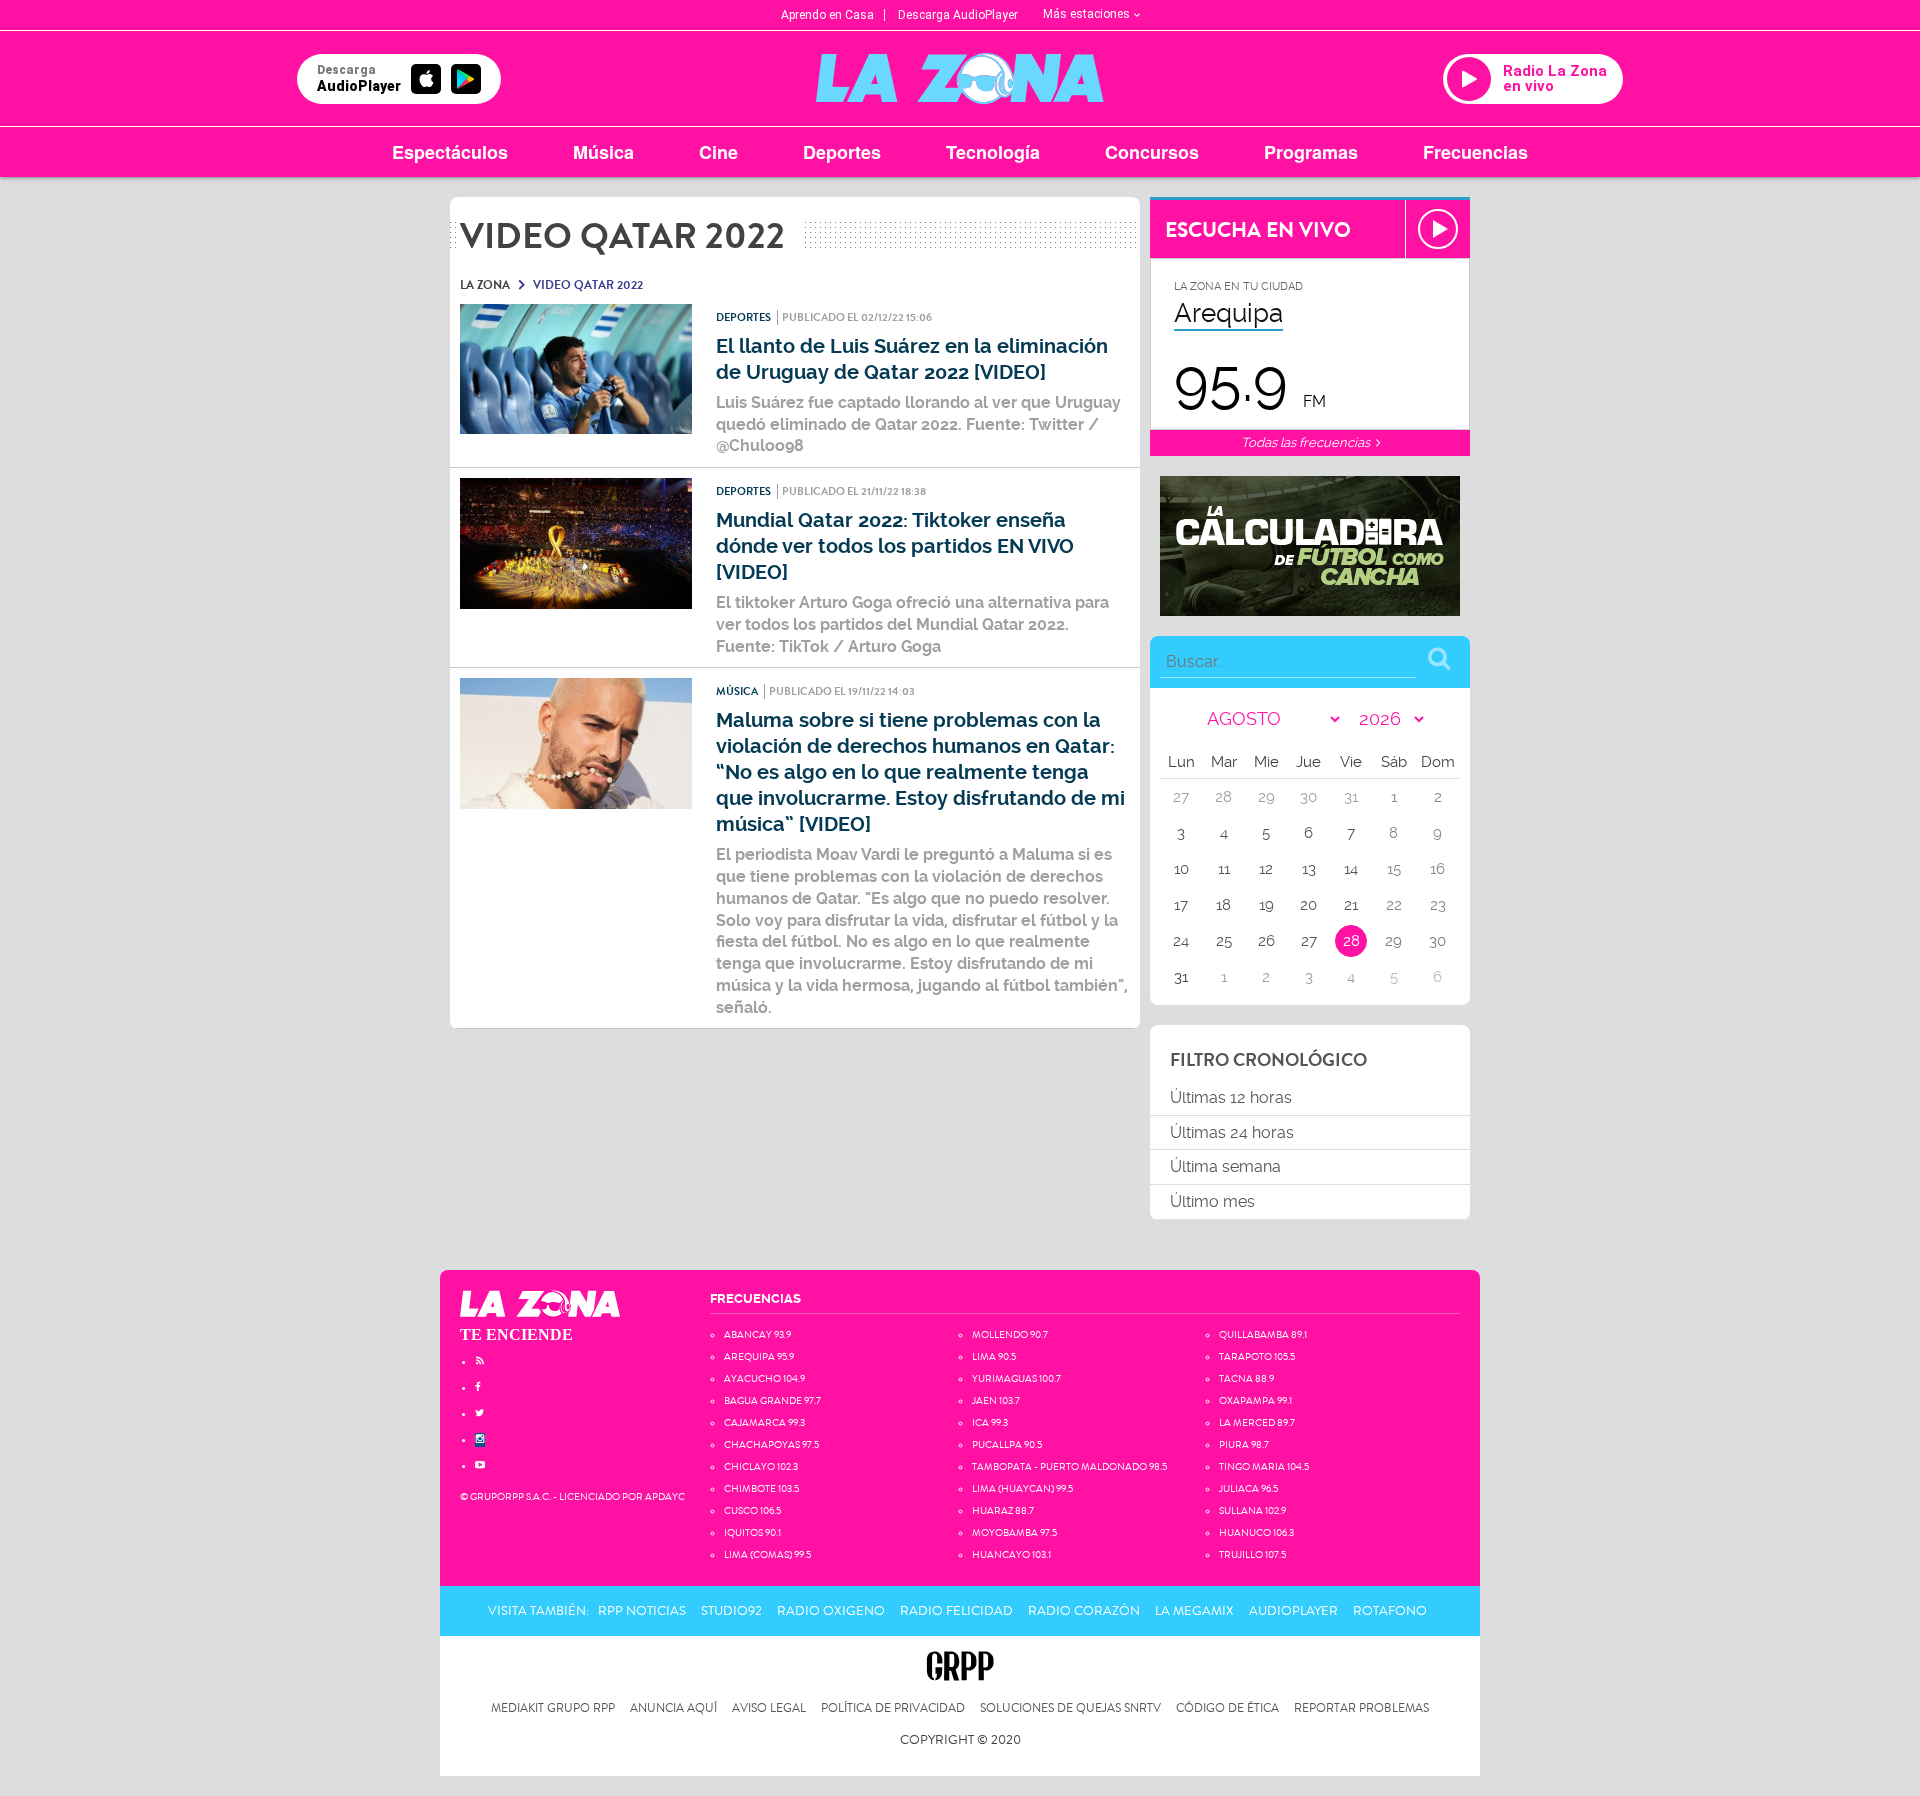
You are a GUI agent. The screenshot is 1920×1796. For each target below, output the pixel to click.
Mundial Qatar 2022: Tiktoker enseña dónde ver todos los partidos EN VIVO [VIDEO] (895, 546)
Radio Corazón (1084, 1611)
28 (1351, 941)
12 (1266, 869)
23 (1438, 905)
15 (1394, 869)
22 (1394, 905)
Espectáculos (450, 152)
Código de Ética (1227, 1708)
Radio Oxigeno (831, 1611)
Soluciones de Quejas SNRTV (1070, 1708)
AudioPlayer (1293, 1611)
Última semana (1225, 1166)
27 (1309, 941)
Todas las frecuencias (1307, 442)
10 (1181, 869)
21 (1351, 905)
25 (1224, 941)
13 (1309, 869)
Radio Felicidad (956, 1611)
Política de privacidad (893, 1708)
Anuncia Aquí (673, 1708)
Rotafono (1390, 1611)
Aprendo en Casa (827, 15)
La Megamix (1194, 1611)
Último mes (1212, 1201)
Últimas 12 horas (1231, 1097)
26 (1266, 941)
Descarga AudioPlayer (958, 15)
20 (1308, 905)
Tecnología (993, 152)
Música (603, 152)
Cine (718, 152)
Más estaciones (1086, 14)
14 (1351, 869)
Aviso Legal (769, 1708)
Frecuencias (1475, 152)
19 (1266, 905)
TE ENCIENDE (516, 1334)
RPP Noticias (642, 1611)
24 (1181, 941)
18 (1223, 905)
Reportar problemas (1361, 1708)
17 (1181, 905)
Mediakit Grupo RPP (553, 1708)
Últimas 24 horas (1232, 1132)
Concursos (1152, 152)
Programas (1311, 152)
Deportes (842, 152)
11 (1224, 869)
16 (1437, 869)
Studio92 (731, 1611)
